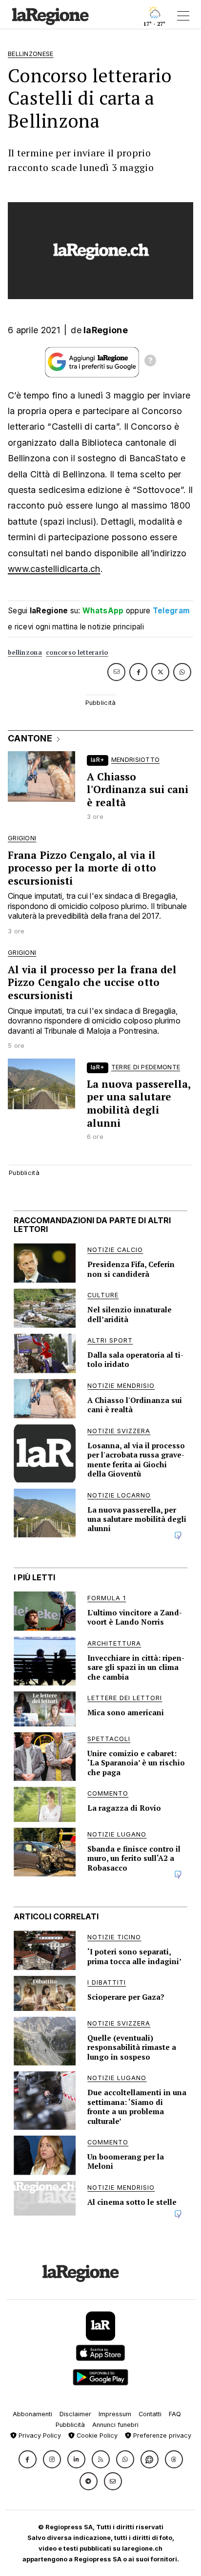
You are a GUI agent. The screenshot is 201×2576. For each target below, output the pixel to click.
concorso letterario (77, 653)
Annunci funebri (115, 2425)
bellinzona (25, 653)
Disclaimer (75, 2414)
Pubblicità (70, 2425)
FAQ (175, 2414)
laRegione (106, 330)
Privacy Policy (39, 2435)
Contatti (150, 2414)
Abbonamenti (32, 2414)
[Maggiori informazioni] (150, 362)
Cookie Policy (96, 2435)
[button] (28, 2459)
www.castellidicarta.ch (54, 569)
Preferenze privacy (161, 2435)
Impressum (115, 2414)
